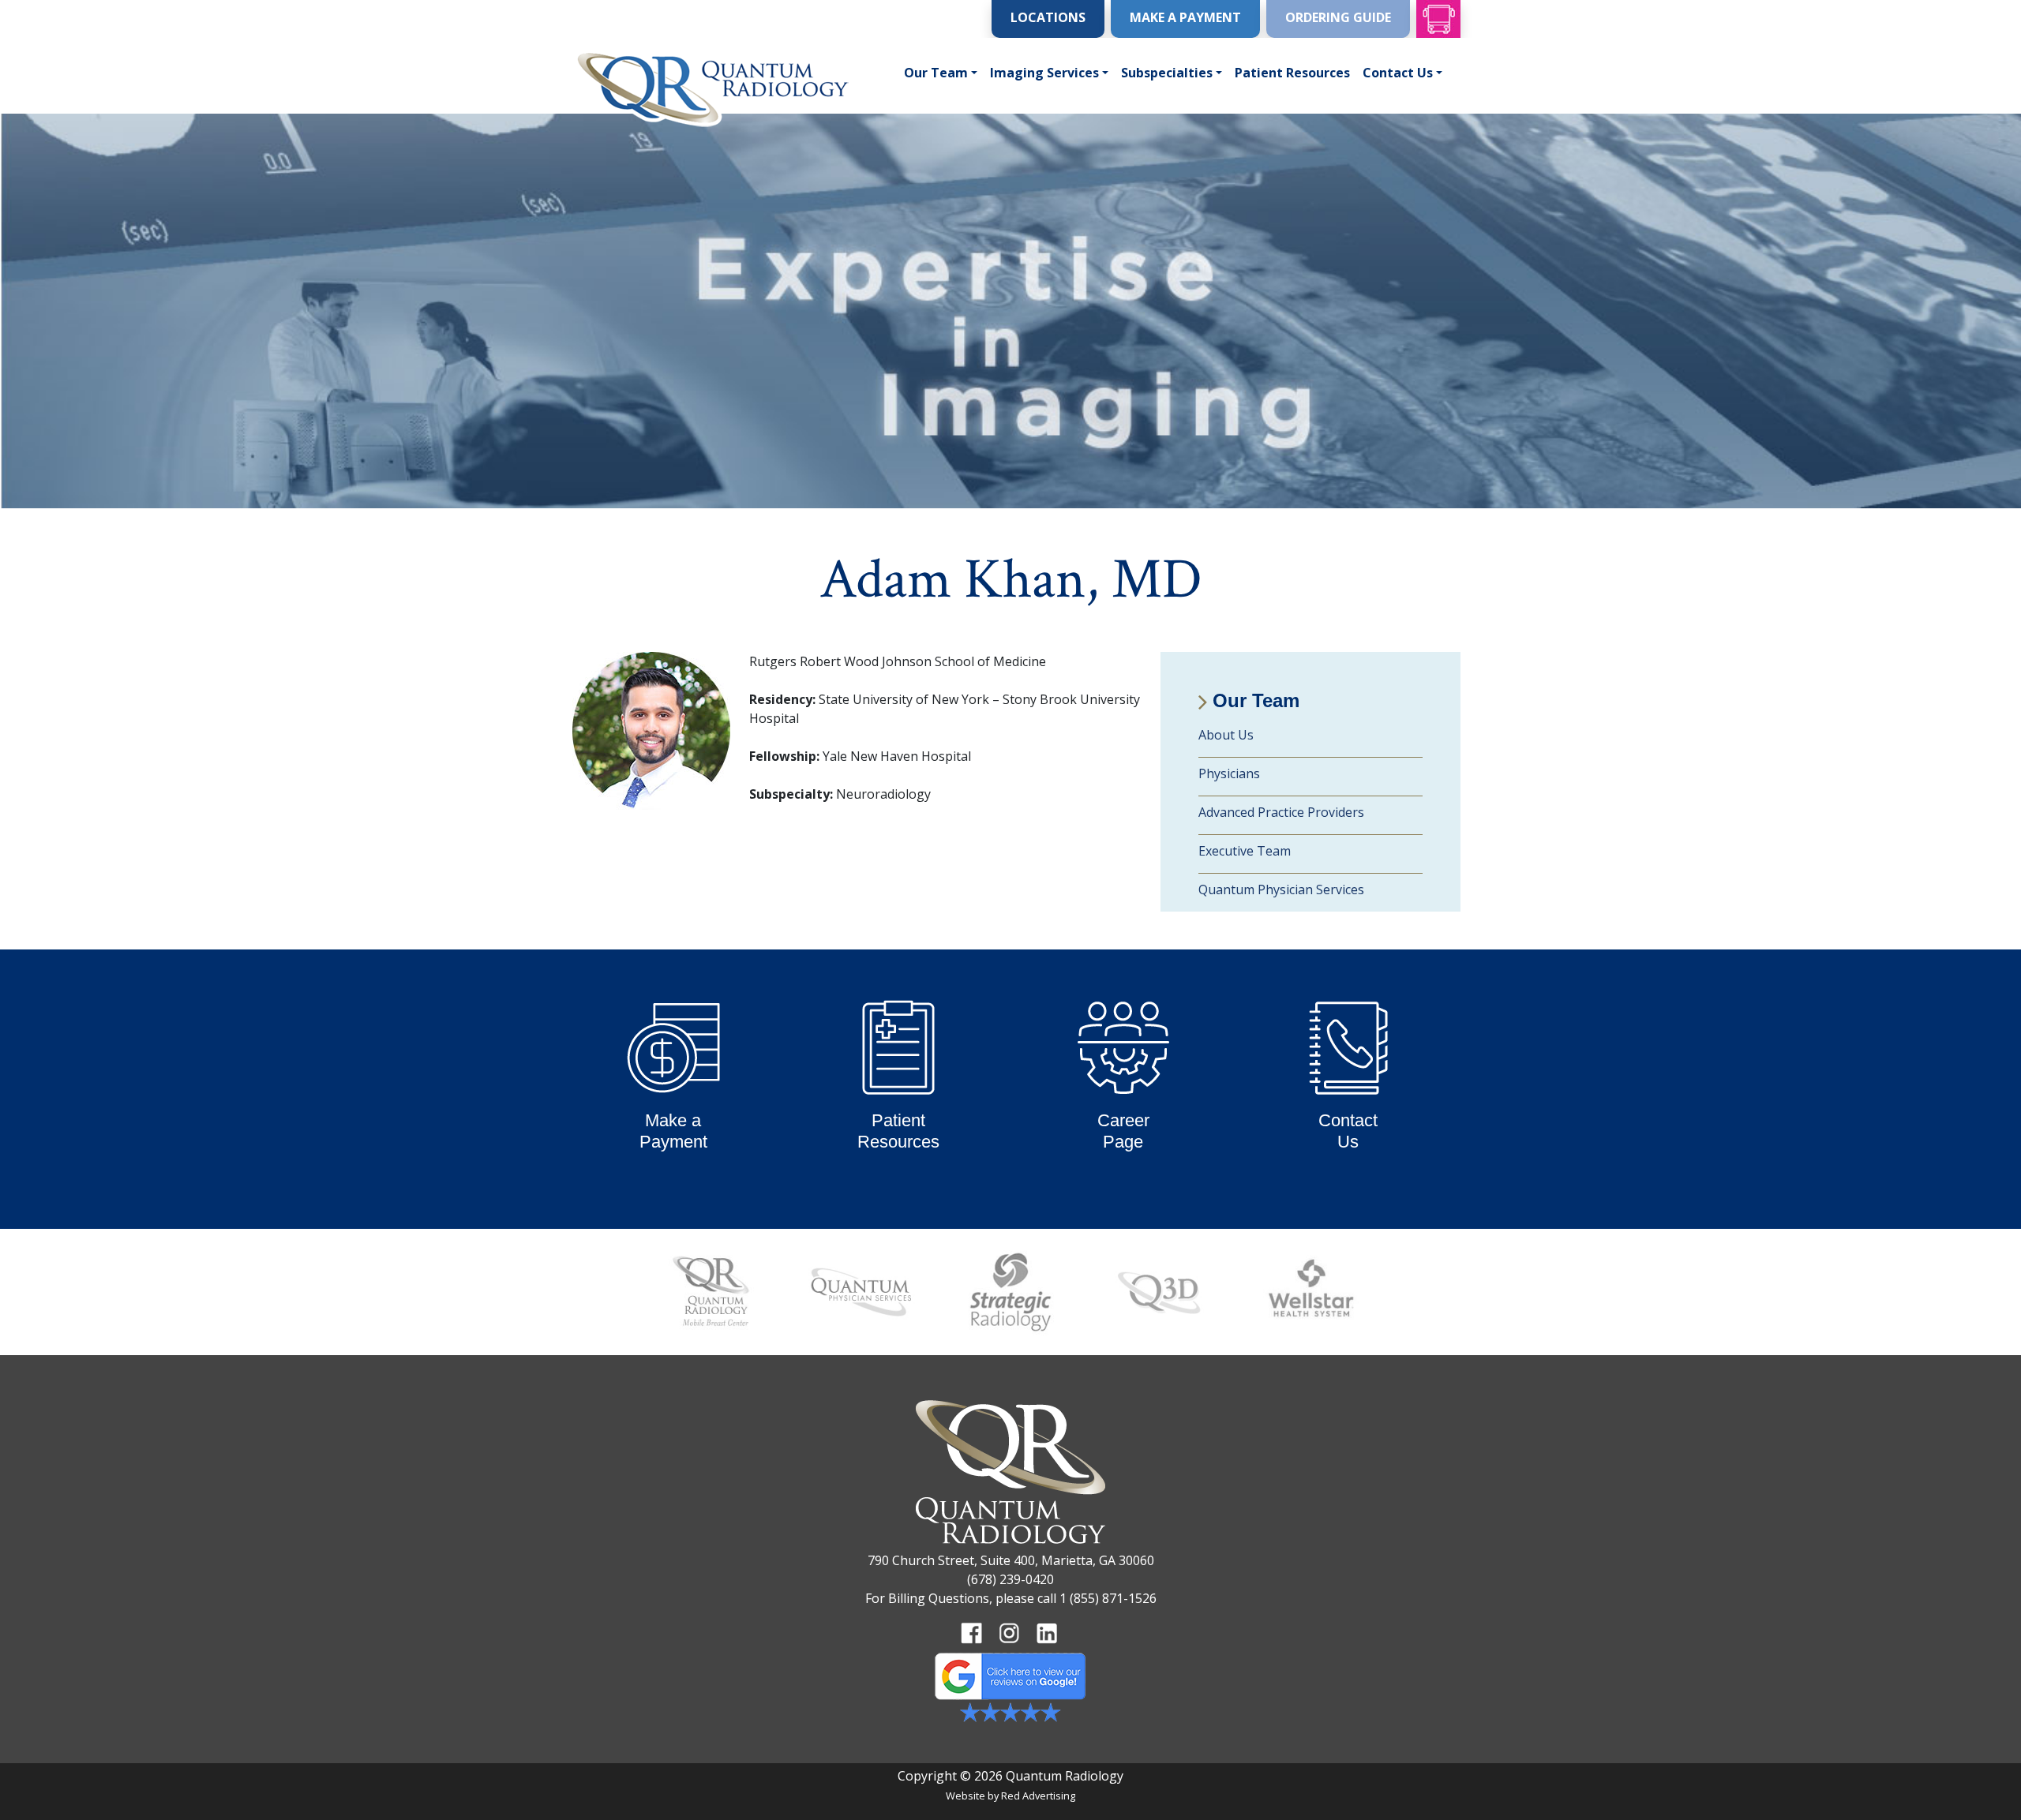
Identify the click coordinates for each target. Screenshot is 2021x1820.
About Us (1226, 735)
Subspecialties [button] (1167, 73)
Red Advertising (1038, 1796)
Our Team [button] (936, 73)
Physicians (1229, 773)
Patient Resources (1292, 73)
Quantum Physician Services (1281, 889)
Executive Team (1245, 851)
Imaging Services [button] (1044, 73)
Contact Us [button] (1398, 73)
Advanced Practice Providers (1281, 812)
